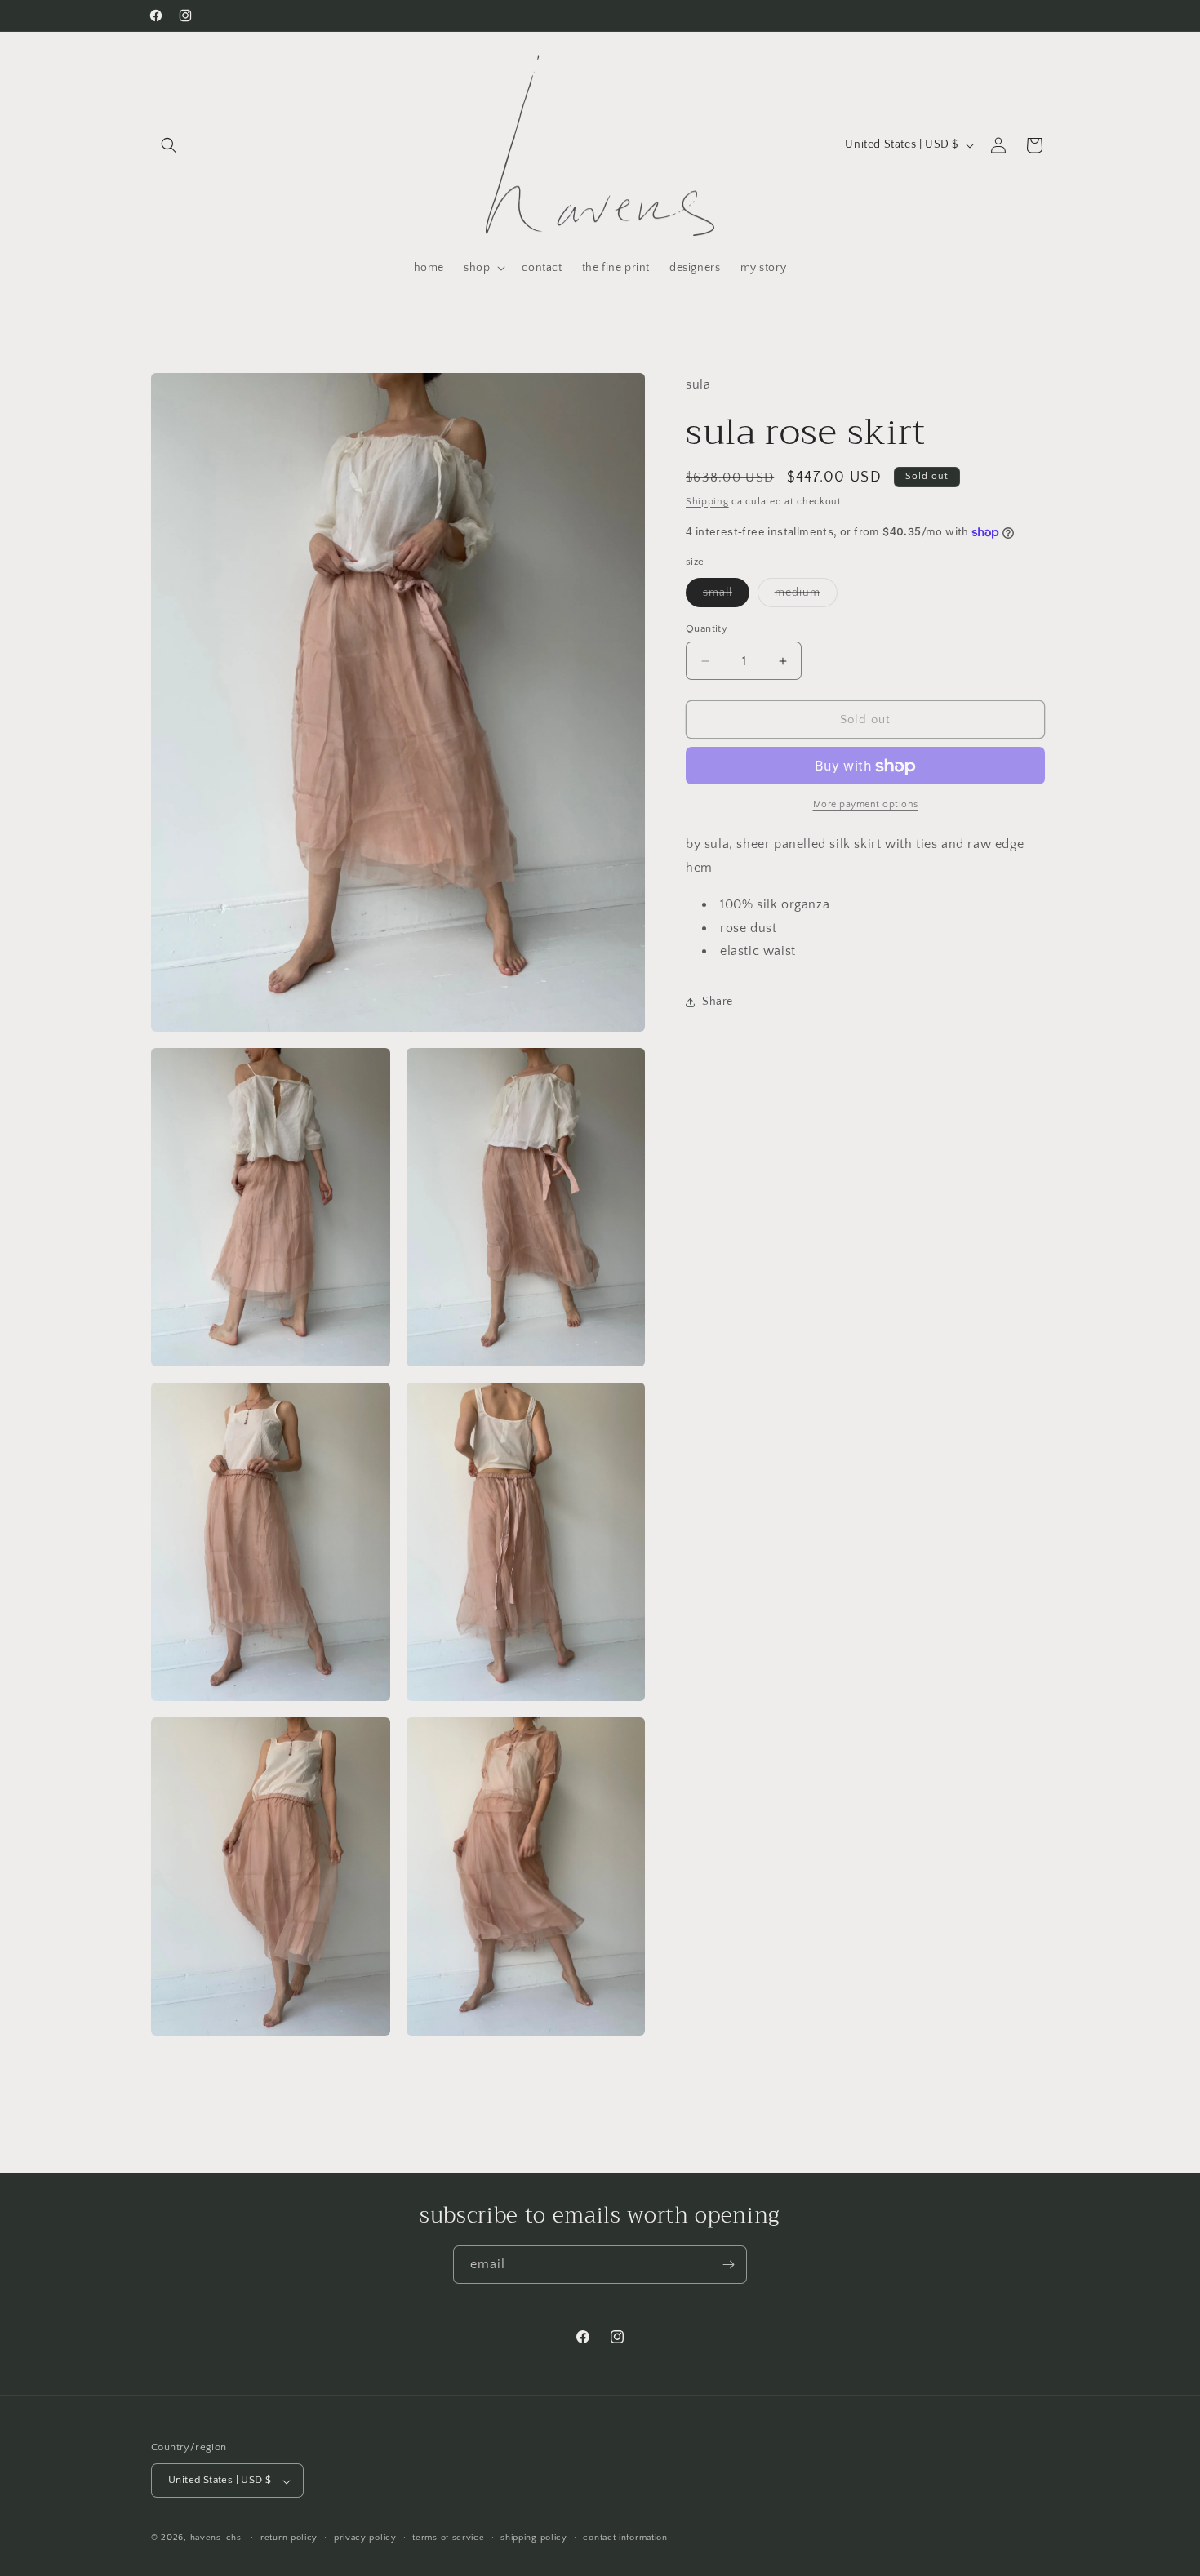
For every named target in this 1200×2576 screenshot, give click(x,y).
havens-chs (216, 2538)
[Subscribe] (728, 2265)
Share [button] (718, 1002)
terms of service (448, 2538)
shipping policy (534, 2538)
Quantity (707, 628)
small (726, 596)
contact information (625, 2538)
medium (806, 596)
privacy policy (365, 2538)
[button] (169, 145)
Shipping (707, 502)
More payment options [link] (866, 805)
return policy (289, 2538)
